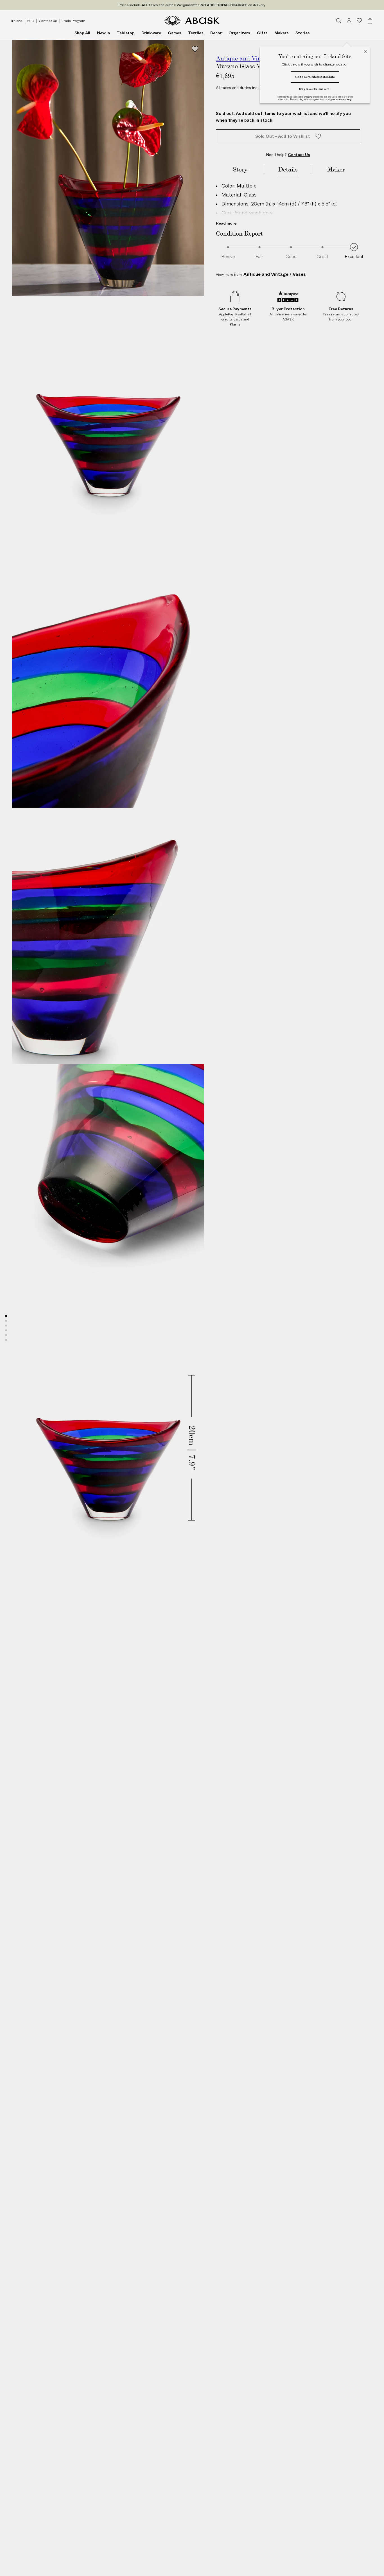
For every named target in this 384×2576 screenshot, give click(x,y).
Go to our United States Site (315, 77)
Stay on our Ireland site (314, 89)
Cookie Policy (344, 99)
